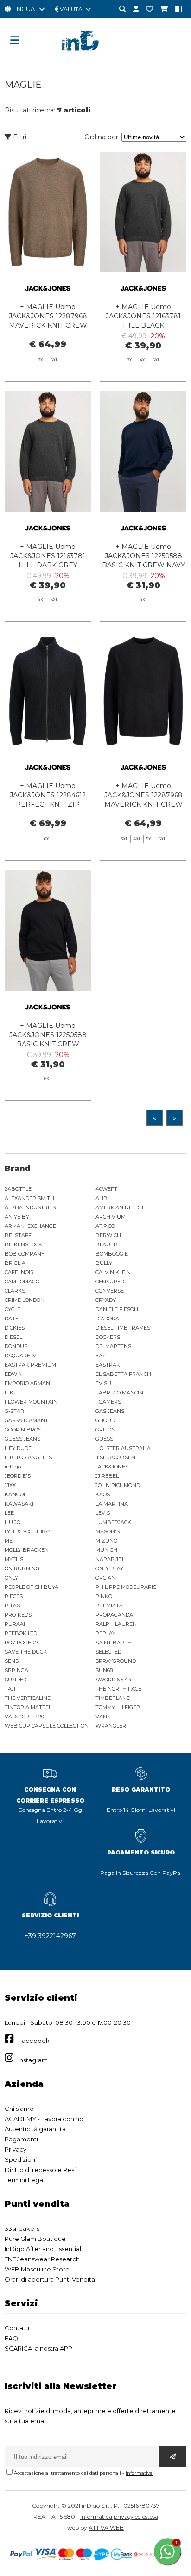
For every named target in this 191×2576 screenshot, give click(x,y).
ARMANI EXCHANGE (30, 1226)
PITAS (12, 1605)
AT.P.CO (105, 1226)
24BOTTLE (18, 1189)
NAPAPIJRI (109, 1559)
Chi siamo (19, 2109)
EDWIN (14, 1374)
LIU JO (13, 1522)
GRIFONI (106, 1430)
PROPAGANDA (114, 1615)
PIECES (14, 1596)
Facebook (34, 2041)
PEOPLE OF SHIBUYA (32, 1587)
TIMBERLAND (113, 1698)
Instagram (33, 2060)
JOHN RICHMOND (118, 1485)
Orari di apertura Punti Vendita (50, 2279)
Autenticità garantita (35, 2129)
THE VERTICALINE (28, 1698)
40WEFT (106, 1189)
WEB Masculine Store (37, 2269)
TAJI (10, 1689)
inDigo (13, 1467)
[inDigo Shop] (95, 58)
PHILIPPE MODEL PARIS (126, 1587)
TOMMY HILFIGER (118, 1707)
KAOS (103, 1494)
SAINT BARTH (114, 1643)
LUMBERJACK (113, 1522)
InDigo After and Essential (43, 2249)
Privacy (16, 2149)
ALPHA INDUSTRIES (30, 1207)
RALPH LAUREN (116, 1624)
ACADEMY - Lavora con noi (45, 2119)
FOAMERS (108, 1402)
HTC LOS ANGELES (28, 1457)
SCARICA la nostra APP (38, 2348)
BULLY (104, 1263)
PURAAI (15, 1624)
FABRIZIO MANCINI (120, 1393)
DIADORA (107, 1319)
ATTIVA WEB (106, 2528)
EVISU (103, 1383)
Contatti (17, 2328)
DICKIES (15, 1328)
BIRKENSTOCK (23, 1244)
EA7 (100, 1356)
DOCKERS (108, 1337)
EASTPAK (108, 1365)
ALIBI (102, 1198)
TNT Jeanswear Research (42, 2259)
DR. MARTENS (113, 1346)
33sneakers (22, 2228)
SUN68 (104, 1670)
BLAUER (106, 1244)
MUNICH (106, 1550)
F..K (9, 1393)
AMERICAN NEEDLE (120, 1207)
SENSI (12, 1661)
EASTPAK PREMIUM (30, 1365)
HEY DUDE (18, 1448)
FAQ (11, 2338)
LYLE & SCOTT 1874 (28, 1531)
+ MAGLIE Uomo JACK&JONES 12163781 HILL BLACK (143, 316)
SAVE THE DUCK (26, 1652)
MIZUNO (106, 1541)
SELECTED (108, 1652)
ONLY (11, 1578)
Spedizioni (21, 2159)
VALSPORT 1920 (24, 1717)
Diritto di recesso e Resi (40, 2170)
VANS (103, 1717)
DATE (12, 1319)
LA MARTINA (112, 1504)
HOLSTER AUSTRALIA (123, 1448)
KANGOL (16, 1494)
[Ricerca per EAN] (175, 9)
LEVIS (103, 1513)
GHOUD (105, 1420)
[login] (133, 9)
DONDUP (16, 1346)
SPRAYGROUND (116, 1661)
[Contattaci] (146, 9)
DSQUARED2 (21, 1356)
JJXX (10, 1485)
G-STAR (14, 1411)
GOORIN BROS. (23, 1430)
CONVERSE (110, 1291)
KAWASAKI (19, 1504)
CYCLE (13, 1309)
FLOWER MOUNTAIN (31, 1402)
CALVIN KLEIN (113, 1272)
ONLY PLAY (109, 1568)
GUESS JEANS (22, 1439)
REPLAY (105, 1633)
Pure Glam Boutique (35, 2239)
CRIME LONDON (25, 1300)
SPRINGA (16, 1670)
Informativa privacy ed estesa (119, 2517)
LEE (9, 1513)
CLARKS (15, 1291)
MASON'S (108, 1531)
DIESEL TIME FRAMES (123, 1328)
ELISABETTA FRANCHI (124, 1374)
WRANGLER (111, 1726)
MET (10, 1541)
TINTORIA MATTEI (27, 1707)
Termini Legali (25, 2180)
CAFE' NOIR (19, 1272)
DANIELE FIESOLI (117, 1309)
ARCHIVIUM (111, 1217)
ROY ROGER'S (22, 1643)
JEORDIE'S (18, 1476)
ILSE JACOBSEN (115, 1457)
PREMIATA (109, 1605)
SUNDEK (16, 1680)
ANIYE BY (17, 1217)
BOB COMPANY (25, 1254)
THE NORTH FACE (118, 1689)
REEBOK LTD (21, 1633)
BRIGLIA (15, 1263)
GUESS (104, 1439)
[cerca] (119, 9)
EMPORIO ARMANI (28, 1383)
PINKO (104, 1596)
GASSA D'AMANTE (28, 1420)
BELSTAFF (18, 1235)
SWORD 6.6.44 (114, 1680)
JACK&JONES (112, 1467)
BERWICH (108, 1235)
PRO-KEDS (18, 1615)
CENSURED (110, 1282)
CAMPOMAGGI (23, 1282)
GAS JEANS (110, 1411)
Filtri (19, 137)
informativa (139, 2473)
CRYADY (106, 1300)
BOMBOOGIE (112, 1254)
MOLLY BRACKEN (27, 1550)
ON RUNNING (22, 1568)
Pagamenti (21, 2139)
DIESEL (13, 1337)
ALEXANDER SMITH (29, 1198)
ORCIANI (106, 1578)
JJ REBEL (107, 1476)
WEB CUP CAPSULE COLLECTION (47, 1726)
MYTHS (14, 1559)
